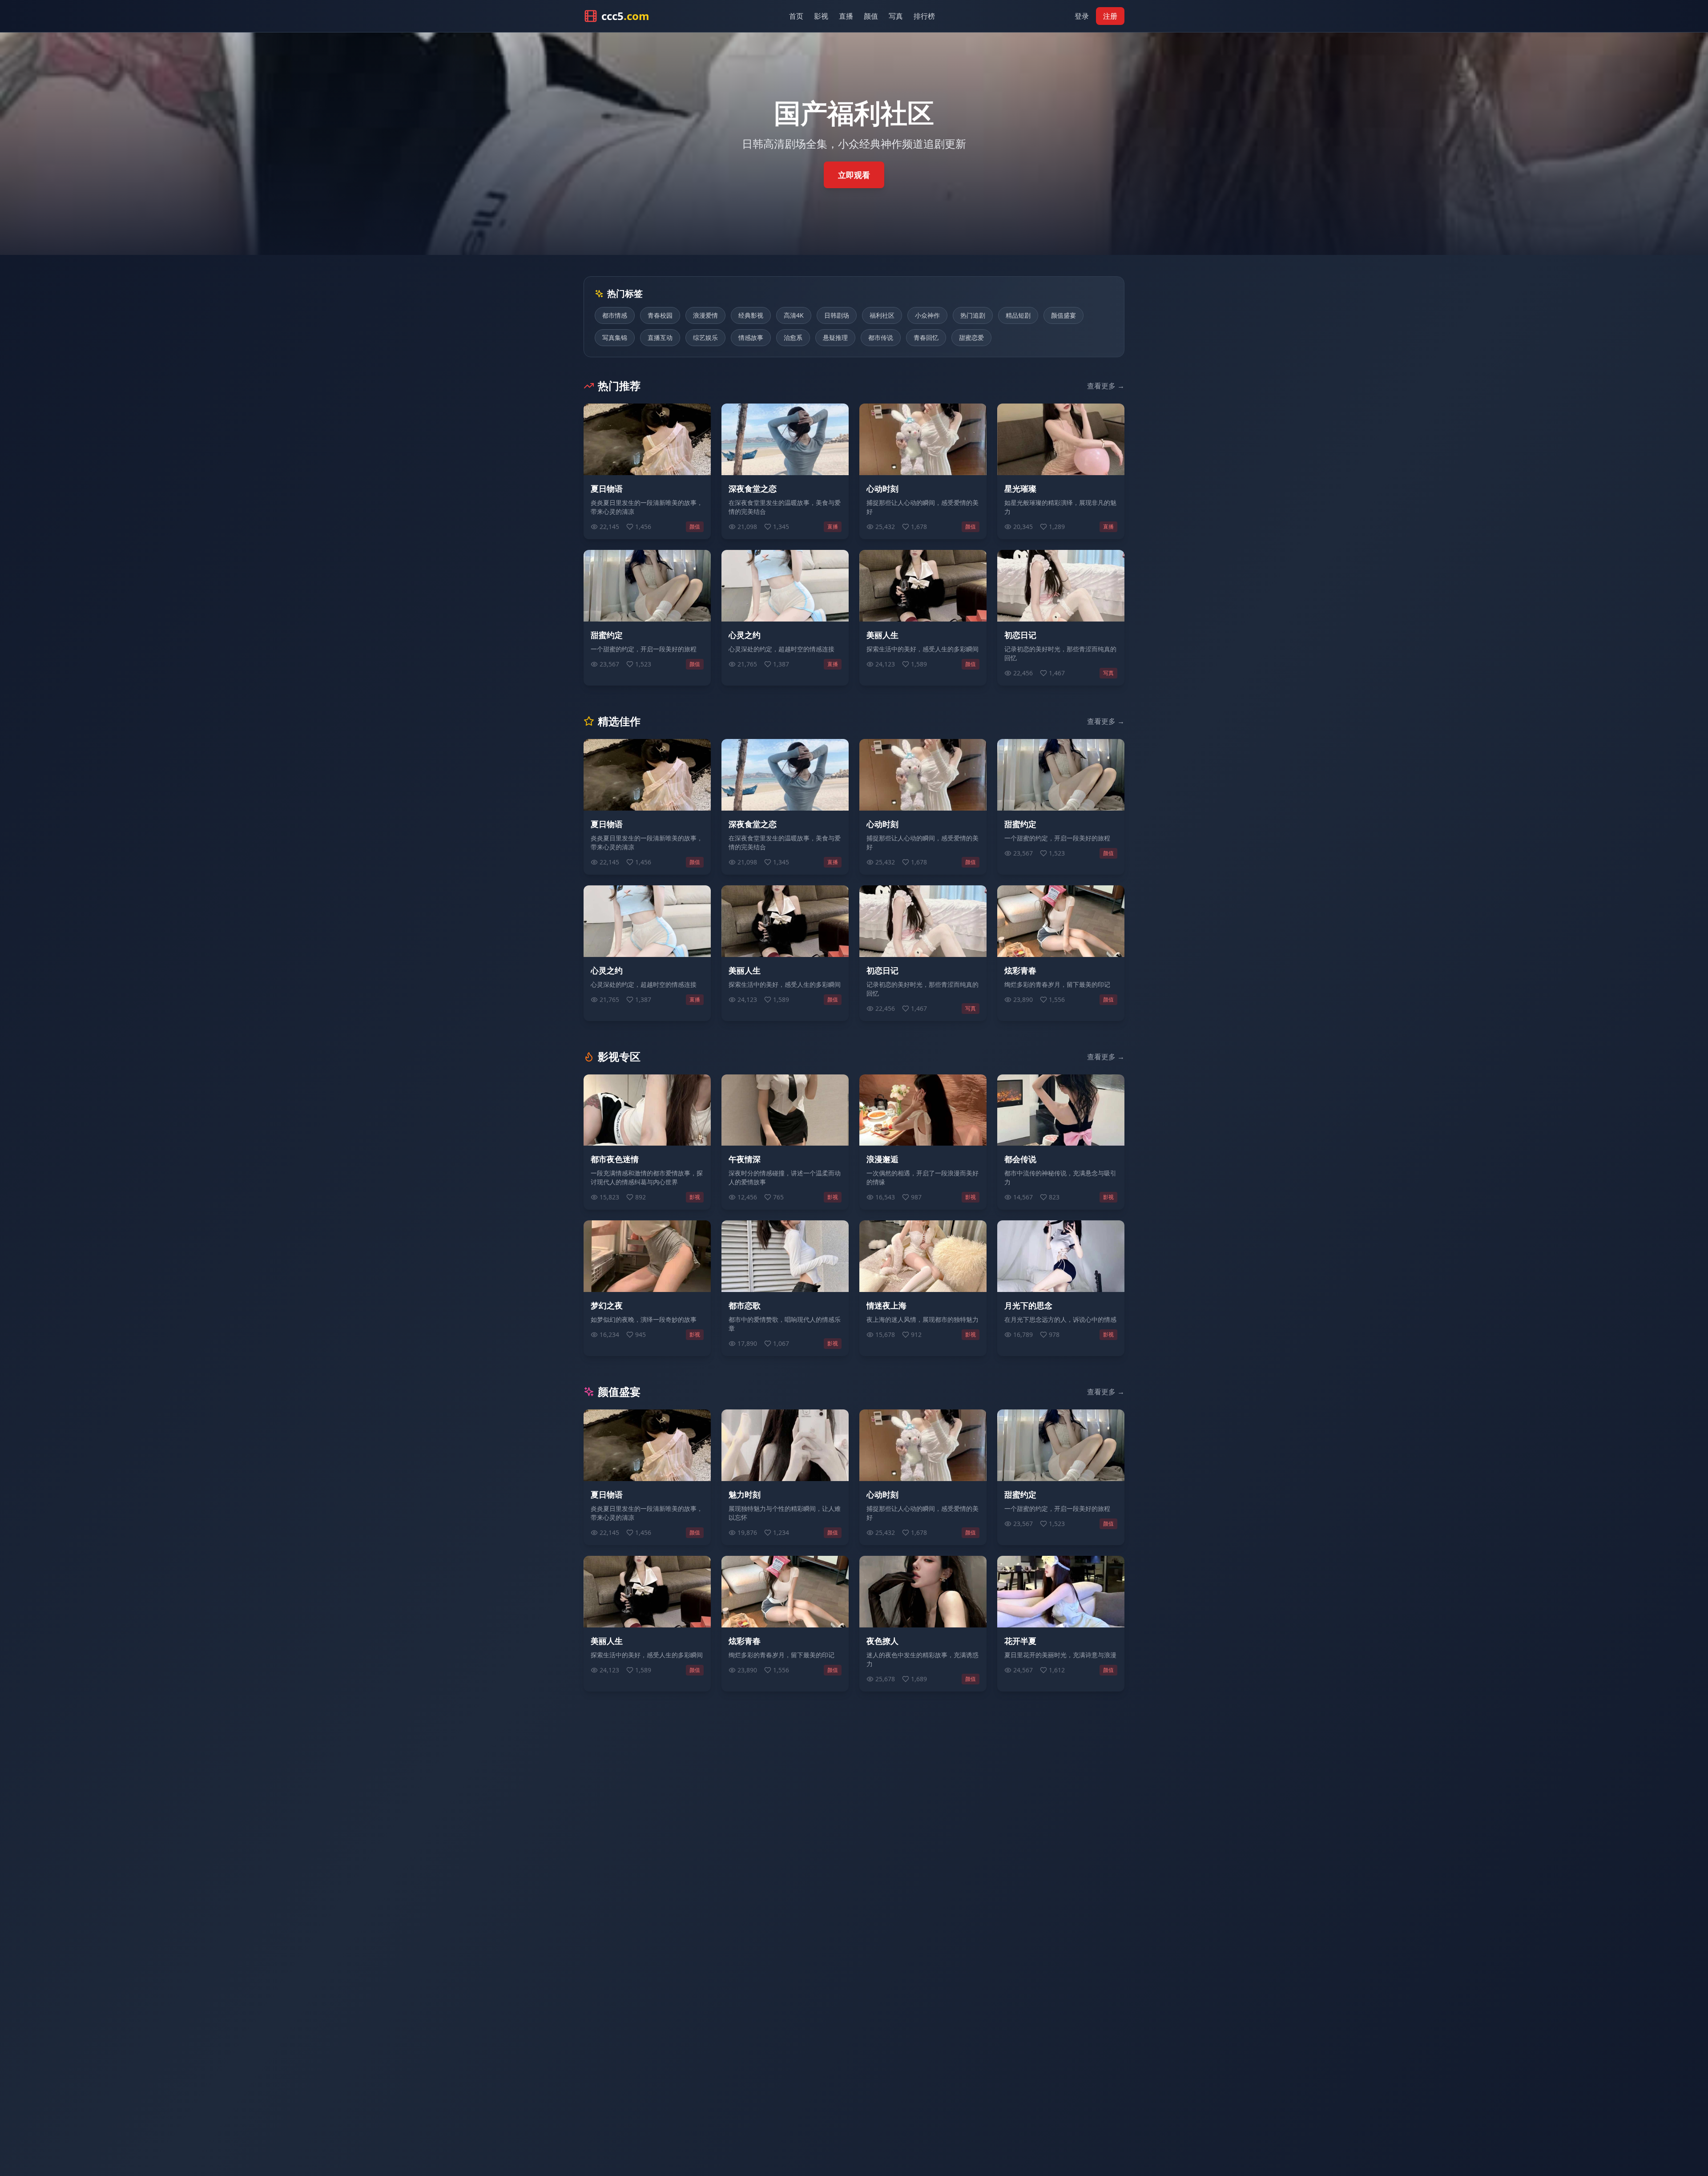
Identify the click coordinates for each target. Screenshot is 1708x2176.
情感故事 (751, 337)
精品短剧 (1018, 315)
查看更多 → (1106, 386)
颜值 (871, 16)
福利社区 (882, 315)
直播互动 (660, 337)
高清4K (794, 315)
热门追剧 (973, 315)
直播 (846, 16)
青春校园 (660, 315)
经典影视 (751, 315)
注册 (1110, 16)
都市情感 (615, 315)
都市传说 (881, 337)
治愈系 (793, 337)
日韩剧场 (837, 315)
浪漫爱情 (705, 315)
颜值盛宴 (1063, 315)
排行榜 (924, 16)
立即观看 (854, 175)
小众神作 (927, 315)
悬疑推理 (835, 337)
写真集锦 (615, 337)
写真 (896, 16)
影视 (821, 16)
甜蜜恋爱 (971, 337)
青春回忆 (926, 337)
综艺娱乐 (705, 337)
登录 (1082, 16)
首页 (796, 16)
